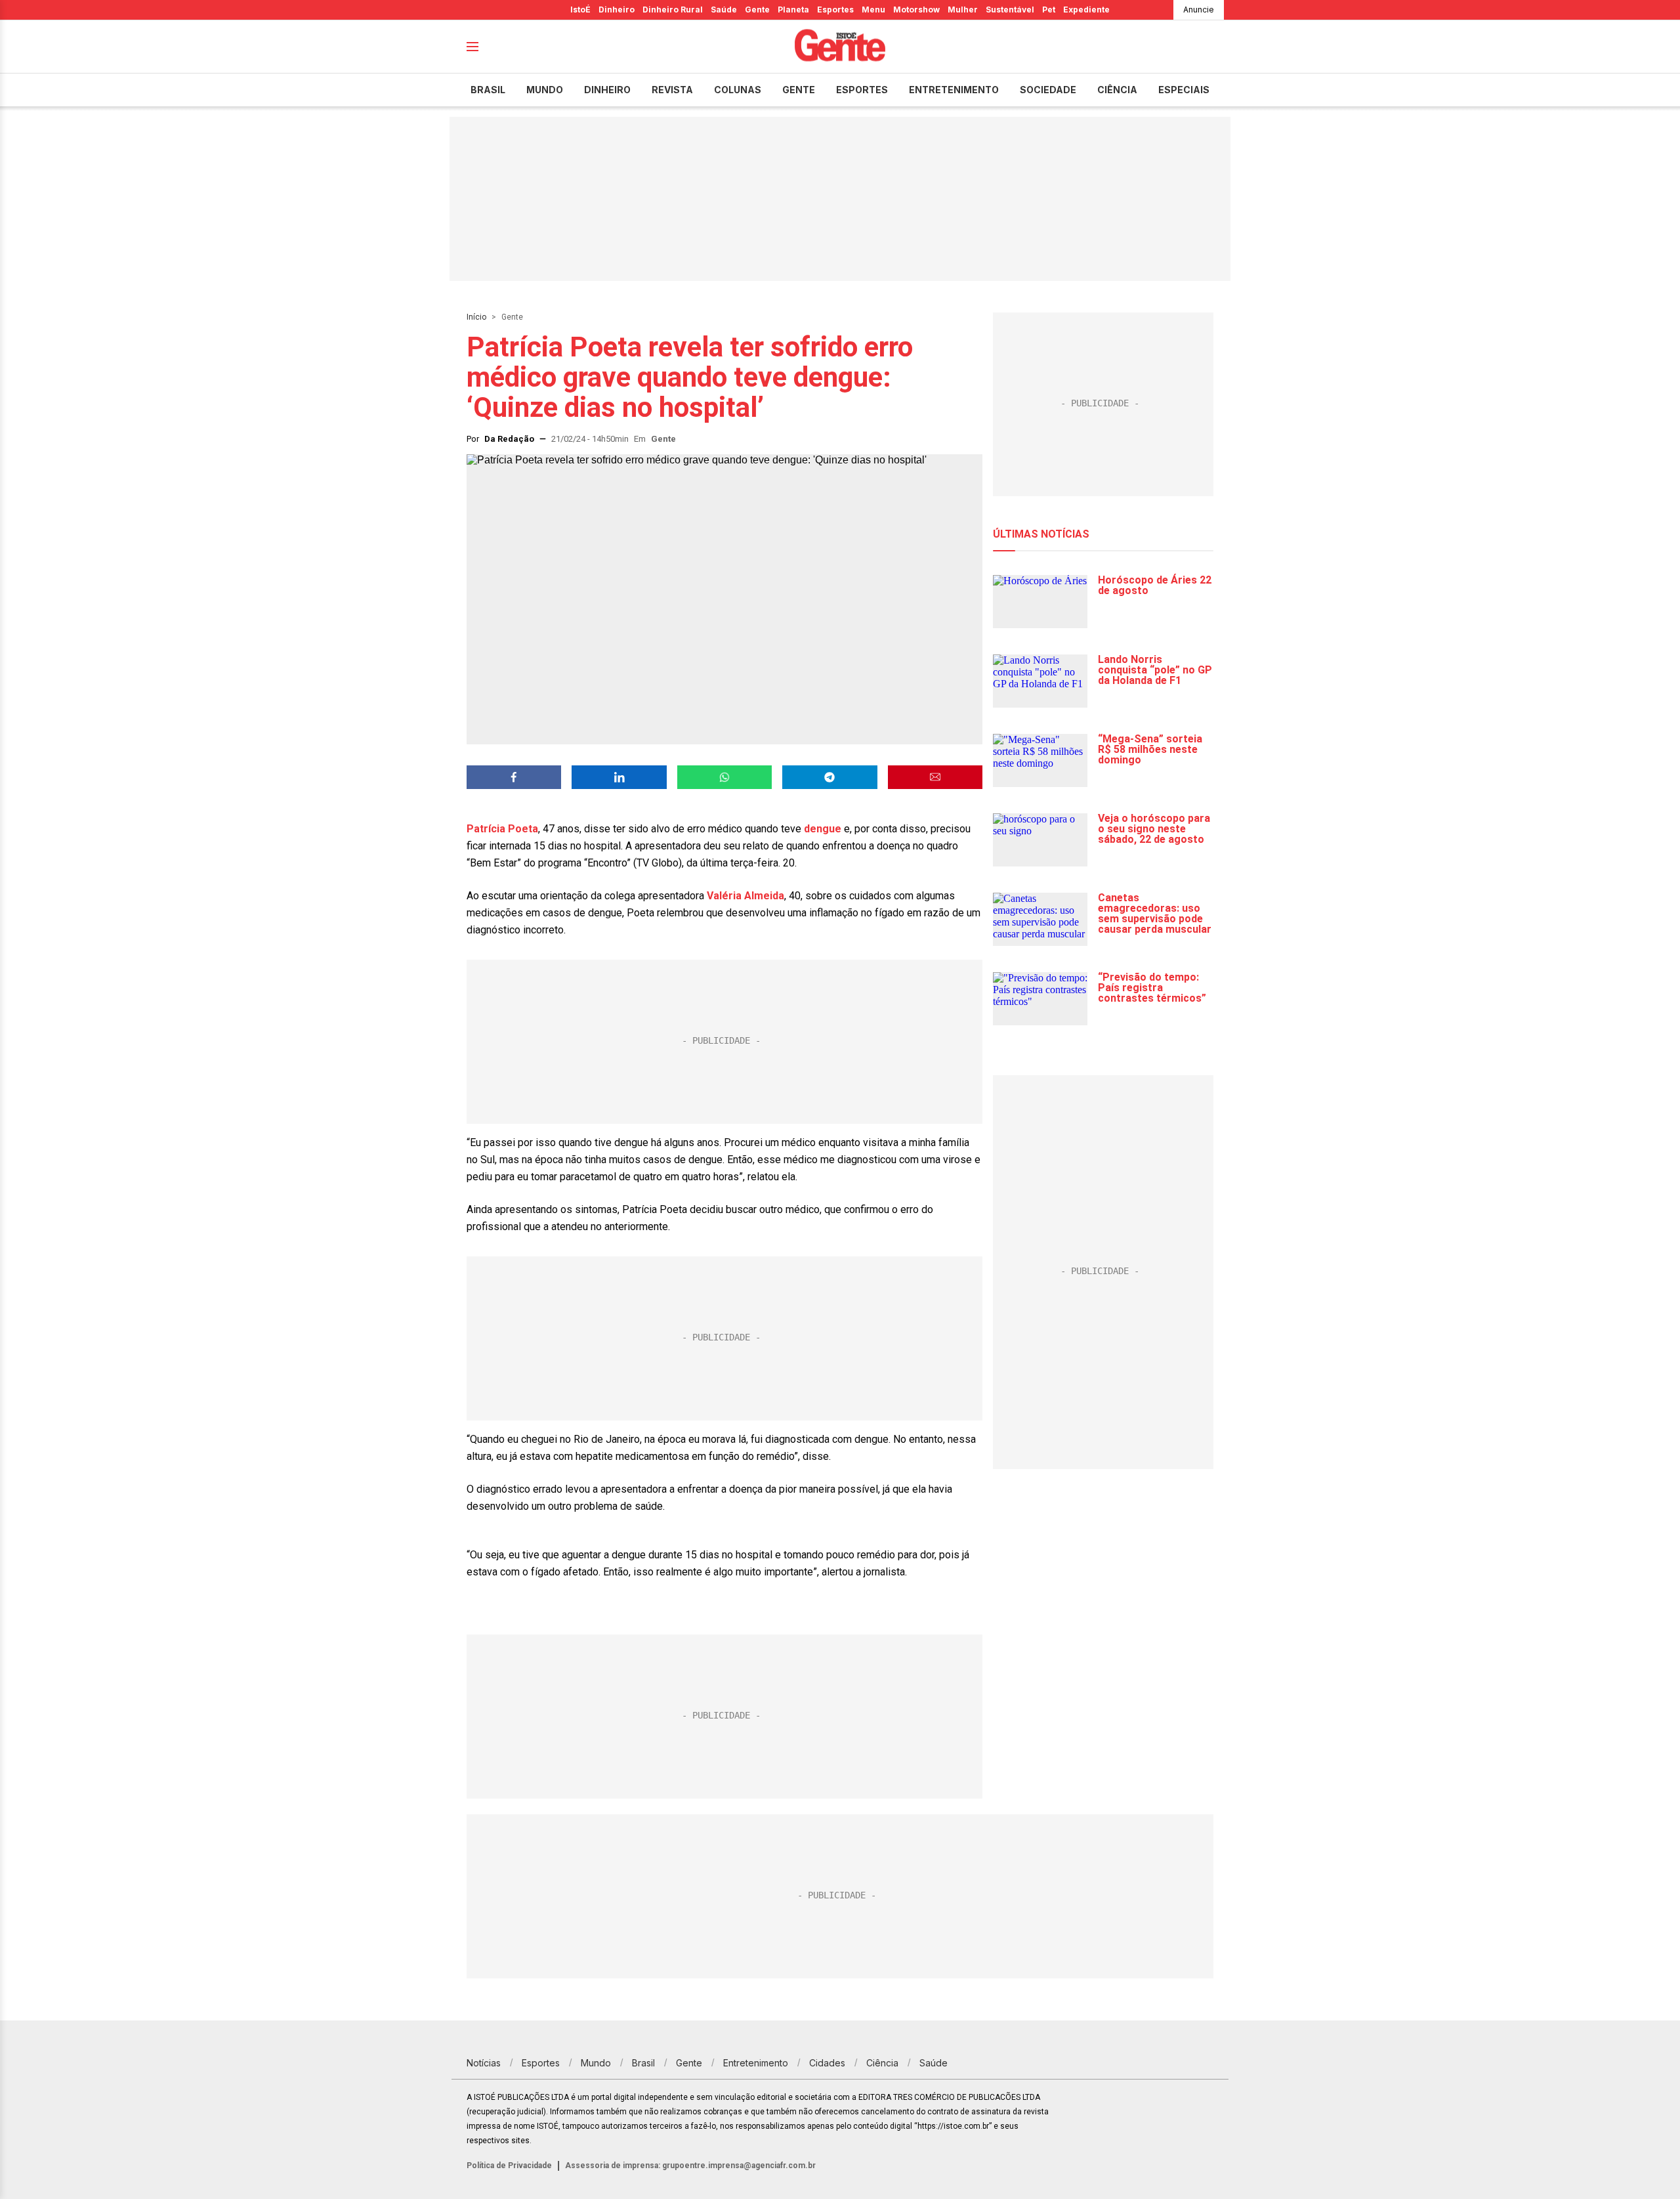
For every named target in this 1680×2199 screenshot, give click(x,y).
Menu (873, 10)
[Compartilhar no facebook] (514, 777)
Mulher (963, 10)
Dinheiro (617, 10)
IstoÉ (580, 10)
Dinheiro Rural (673, 10)
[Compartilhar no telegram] (829, 777)
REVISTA (672, 90)
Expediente (1086, 10)
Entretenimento (954, 90)
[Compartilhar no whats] (724, 777)
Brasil (488, 90)
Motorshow (916, 10)
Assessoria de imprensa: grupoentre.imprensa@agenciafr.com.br (690, 2166)
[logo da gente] (840, 47)
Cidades (827, 2063)
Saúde (724, 10)
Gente (757, 10)
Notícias (484, 2063)
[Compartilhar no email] (935, 777)
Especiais (1184, 90)
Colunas (738, 90)
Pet (1049, 10)
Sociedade (1048, 90)
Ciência (1117, 90)
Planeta (793, 10)
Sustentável (1010, 10)
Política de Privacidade (509, 2166)
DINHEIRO (607, 90)
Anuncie (1199, 10)
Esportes (835, 10)
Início (476, 317)
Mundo (545, 90)
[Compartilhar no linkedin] (619, 777)
